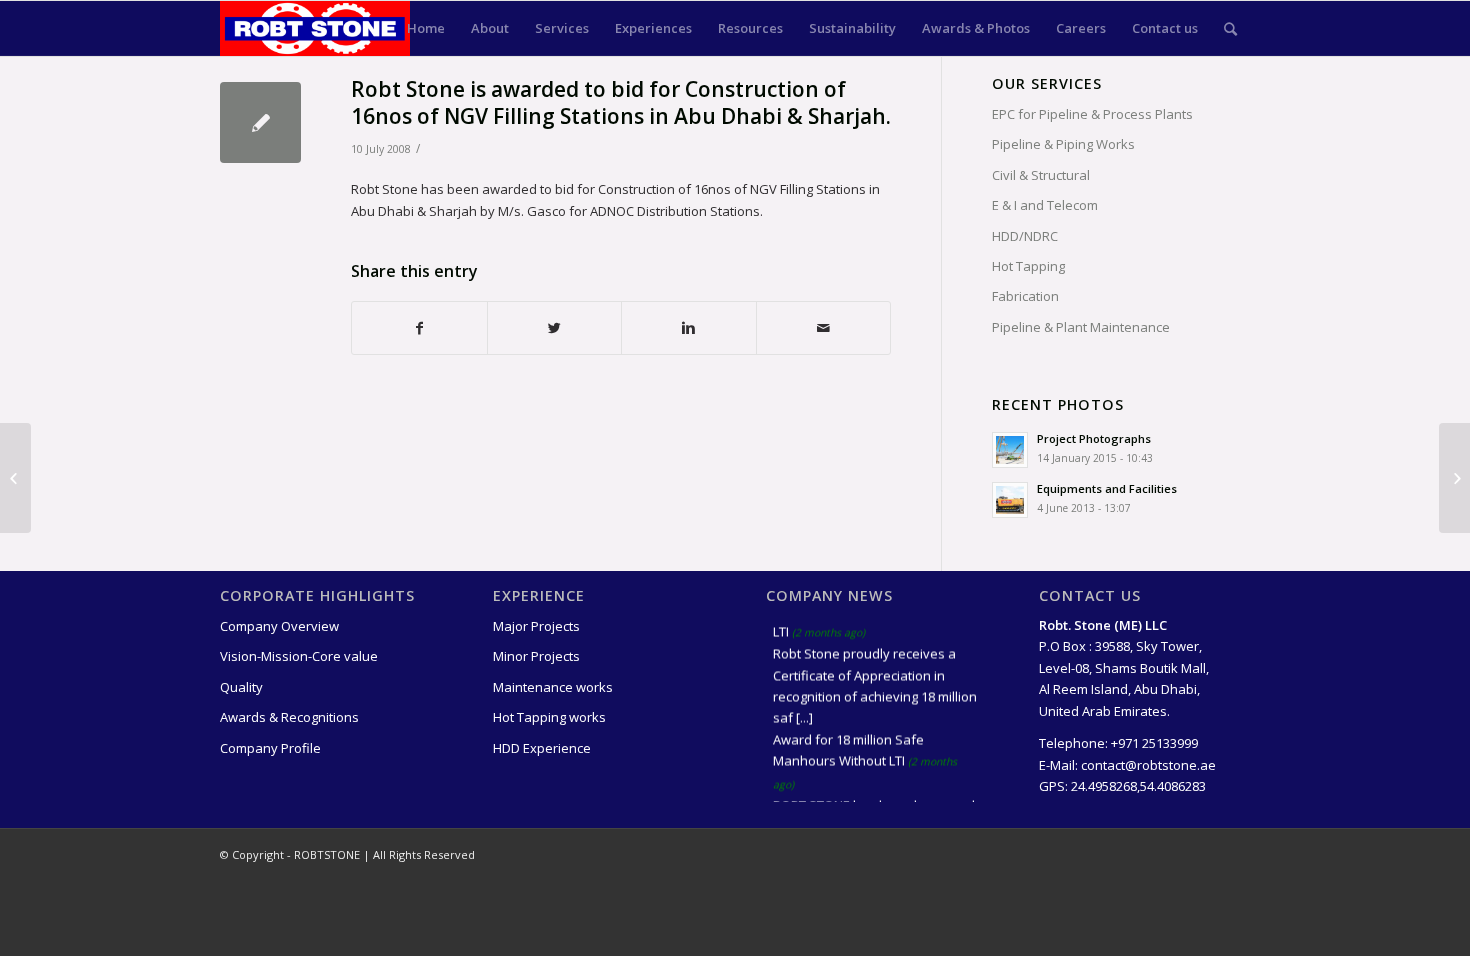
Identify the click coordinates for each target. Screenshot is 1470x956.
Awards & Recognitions (289, 717)
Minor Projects (536, 656)
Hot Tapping (1028, 266)
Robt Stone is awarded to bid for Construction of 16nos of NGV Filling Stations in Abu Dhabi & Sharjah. (621, 102)
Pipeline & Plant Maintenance (1081, 327)
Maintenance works (553, 687)
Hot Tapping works (549, 717)
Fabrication (1025, 296)
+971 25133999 (1154, 743)
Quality (241, 687)
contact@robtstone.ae (1148, 765)
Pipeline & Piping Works (1063, 144)
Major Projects (536, 626)
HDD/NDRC (1025, 236)
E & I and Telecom (1045, 205)
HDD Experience (542, 748)
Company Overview (279, 626)
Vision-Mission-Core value (299, 656)
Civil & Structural (1041, 175)
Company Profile (270, 748)
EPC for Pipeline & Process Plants (1092, 114)
